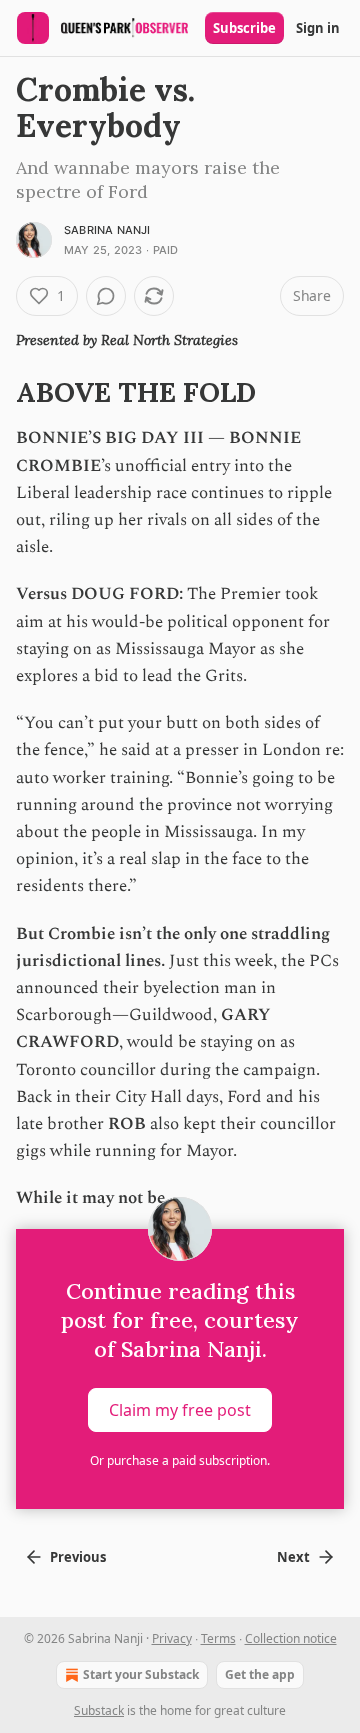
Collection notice (291, 1638)
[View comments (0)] (106, 296)
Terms (218, 1638)
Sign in (318, 28)
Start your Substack (141, 1674)
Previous (78, 1557)
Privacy (172, 1638)
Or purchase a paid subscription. (180, 1460)
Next (293, 1557)
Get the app (260, 1674)
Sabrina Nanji (107, 230)
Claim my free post (180, 1409)
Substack (99, 1710)
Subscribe (244, 28)
